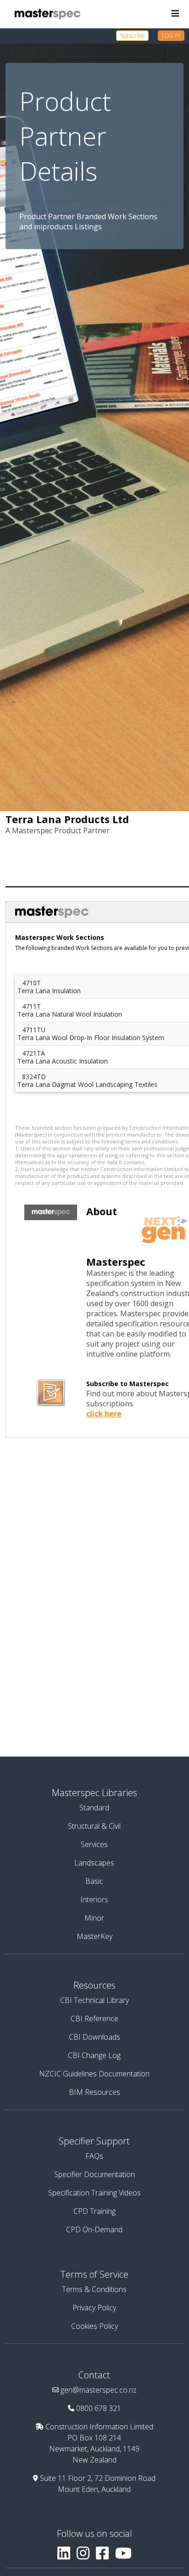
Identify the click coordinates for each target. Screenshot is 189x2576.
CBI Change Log (94, 2055)
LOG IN (171, 36)
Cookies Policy (94, 2326)
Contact (94, 2375)
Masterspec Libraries (94, 1793)
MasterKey (94, 1936)
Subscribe (132, 36)
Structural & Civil (94, 1826)
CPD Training (94, 2211)
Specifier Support (94, 2141)
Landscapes (94, 1863)
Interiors (94, 1899)
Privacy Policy (94, 2308)
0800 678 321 (99, 2408)
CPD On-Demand (94, 2229)
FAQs (94, 2156)
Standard (94, 1808)
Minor (94, 1918)
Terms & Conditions (94, 2289)
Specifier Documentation (94, 2174)
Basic (94, 1881)
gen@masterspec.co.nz (99, 2390)
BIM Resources (94, 2092)
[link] (137, 35)
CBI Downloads (94, 2037)
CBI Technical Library (94, 2000)
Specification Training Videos (94, 2193)
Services (94, 1844)
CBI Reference (94, 2019)
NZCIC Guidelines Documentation (94, 2074)
